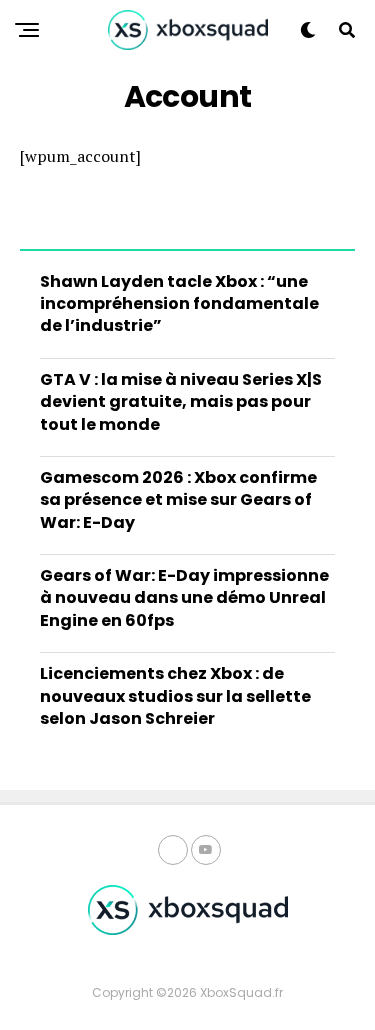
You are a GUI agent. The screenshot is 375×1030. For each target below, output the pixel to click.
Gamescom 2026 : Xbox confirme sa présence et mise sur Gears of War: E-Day (178, 500)
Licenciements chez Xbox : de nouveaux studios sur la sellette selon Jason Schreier (175, 696)
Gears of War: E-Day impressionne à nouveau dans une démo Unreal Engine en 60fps (184, 598)
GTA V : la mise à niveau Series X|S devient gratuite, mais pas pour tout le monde (181, 402)
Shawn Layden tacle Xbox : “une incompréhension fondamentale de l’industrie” (179, 304)
